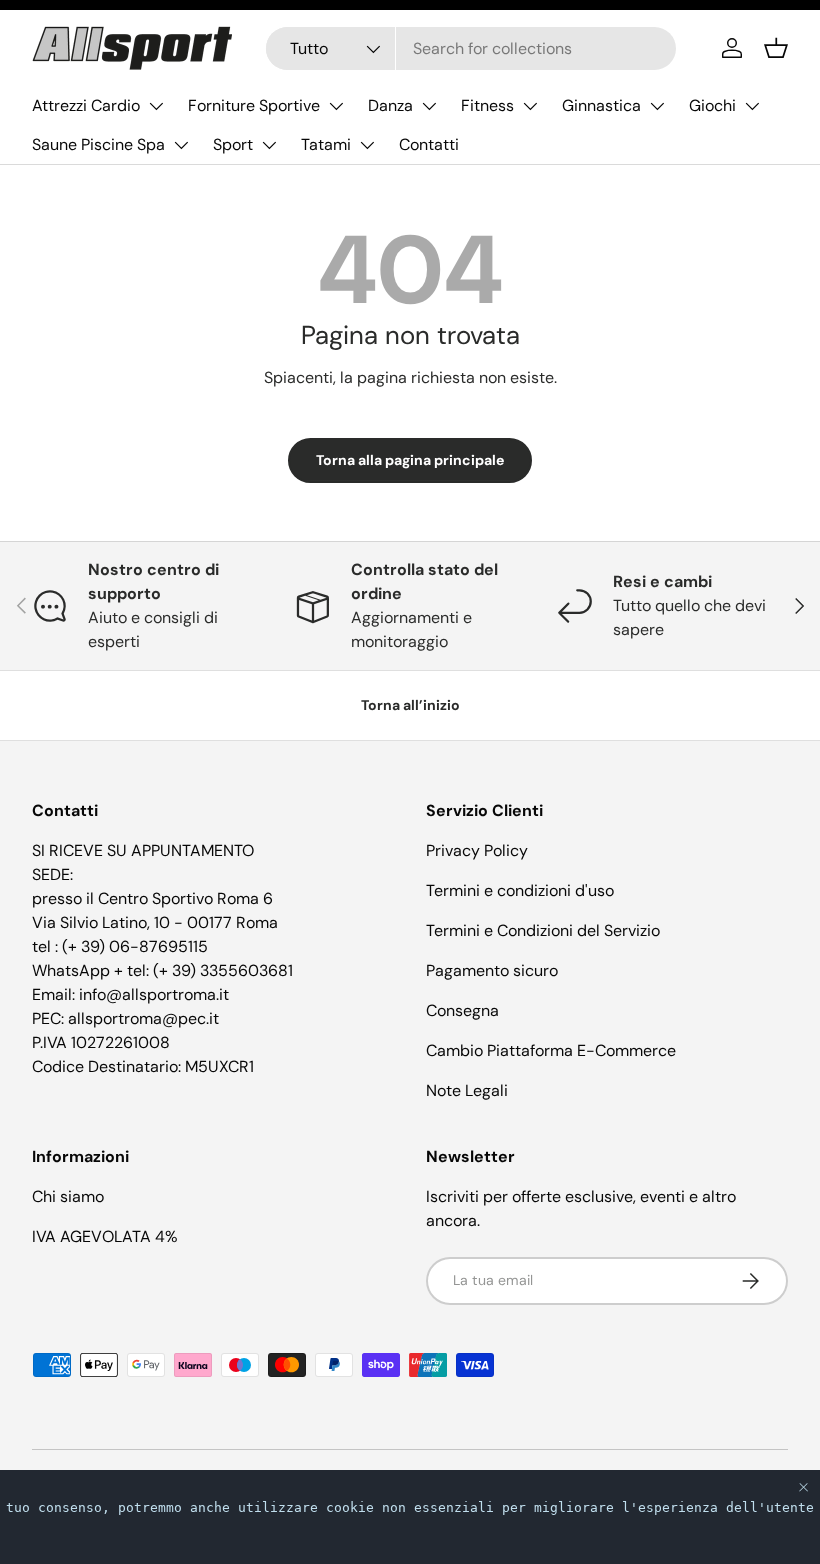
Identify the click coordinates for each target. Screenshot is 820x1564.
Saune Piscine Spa (98, 144)
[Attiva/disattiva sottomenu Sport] (269, 145)
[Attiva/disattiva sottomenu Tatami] (367, 145)
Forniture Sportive (254, 105)
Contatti (429, 144)
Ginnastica (601, 105)
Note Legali (467, 1090)
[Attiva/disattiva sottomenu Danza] (429, 106)
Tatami (326, 144)
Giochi (712, 105)
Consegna (462, 1010)
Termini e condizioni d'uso (520, 890)
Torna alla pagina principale (410, 460)
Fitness (487, 105)
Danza (390, 105)
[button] (776, 48)
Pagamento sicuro (492, 970)
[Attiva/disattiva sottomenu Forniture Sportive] (336, 106)
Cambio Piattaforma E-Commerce (551, 1050)
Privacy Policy (477, 850)
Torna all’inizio (410, 705)
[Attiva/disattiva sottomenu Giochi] (752, 106)
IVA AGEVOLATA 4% (105, 1236)
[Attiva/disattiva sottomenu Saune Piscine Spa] (181, 145)
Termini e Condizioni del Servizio (543, 930)
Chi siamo (68, 1196)
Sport (233, 144)
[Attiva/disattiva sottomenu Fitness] (530, 106)
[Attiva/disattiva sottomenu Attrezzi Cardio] (156, 106)
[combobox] (471, 48)
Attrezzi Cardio (86, 105)
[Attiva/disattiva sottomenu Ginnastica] (657, 106)
